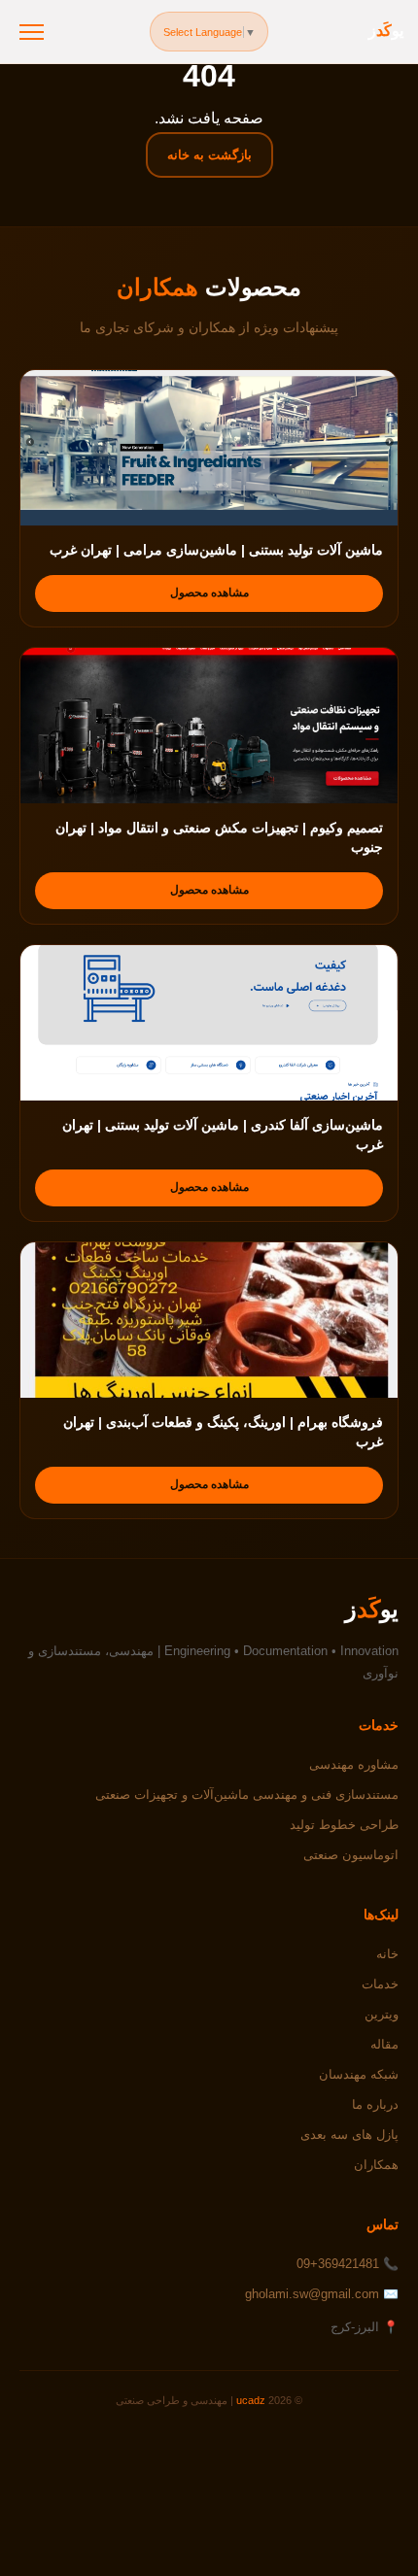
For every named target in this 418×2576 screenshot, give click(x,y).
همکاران (376, 2165)
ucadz (251, 2400)
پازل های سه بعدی (349, 2135)
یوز (386, 31)
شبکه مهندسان (359, 2074)
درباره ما (375, 2104)
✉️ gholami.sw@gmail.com (322, 2294)
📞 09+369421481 (348, 2264)
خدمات (380, 1984)
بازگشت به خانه (209, 155)
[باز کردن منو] (32, 32)
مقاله (384, 2044)
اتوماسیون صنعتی (351, 1855)
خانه (387, 1954)
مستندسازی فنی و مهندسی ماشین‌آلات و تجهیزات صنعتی (247, 1795)
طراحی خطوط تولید (344, 1825)
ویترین (382, 2014)
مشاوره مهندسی (354, 1764)
